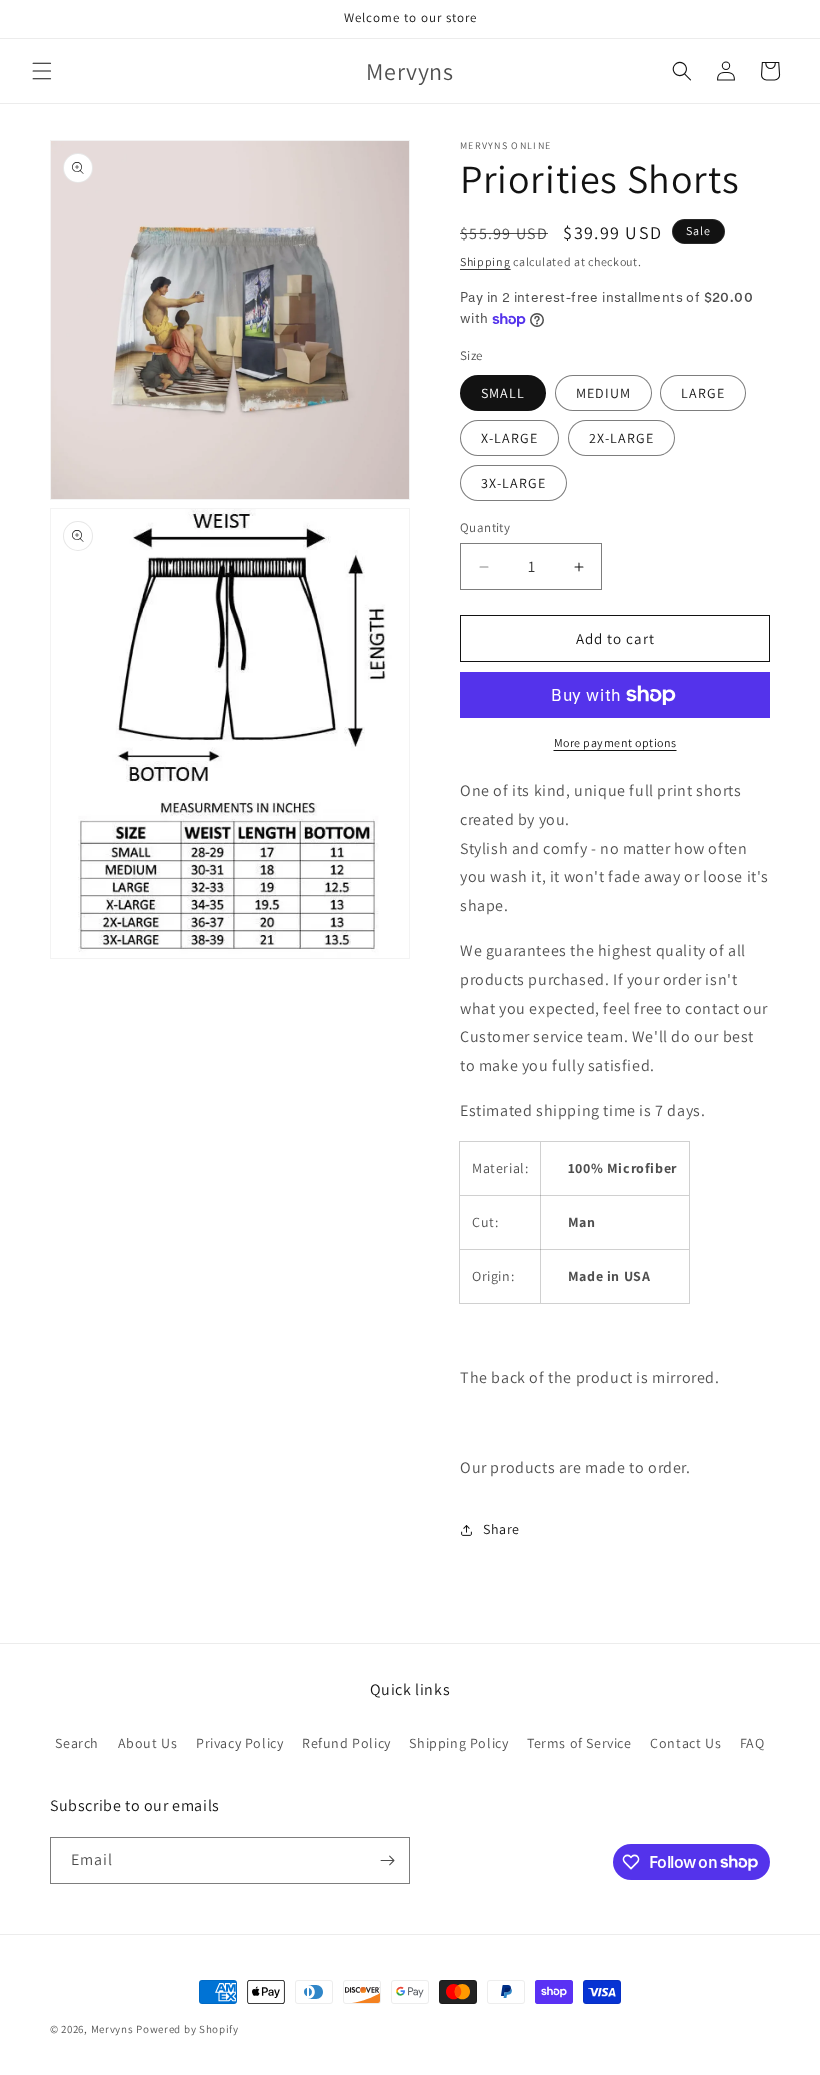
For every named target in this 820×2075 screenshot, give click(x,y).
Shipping (485, 261)
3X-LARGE (513, 483)
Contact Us (685, 1743)
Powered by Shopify (187, 2029)
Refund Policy (346, 1743)
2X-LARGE (621, 438)
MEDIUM (603, 393)
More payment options (615, 742)
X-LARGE (509, 438)
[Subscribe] (387, 1860)
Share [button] (501, 1529)
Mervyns (112, 2029)
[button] (42, 71)
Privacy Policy (239, 1743)
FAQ (752, 1743)
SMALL (503, 393)
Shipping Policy (458, 1743)
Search (77, 1743)
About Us (148, 1743)
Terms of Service (579, 1743)
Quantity (485, 527)
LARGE (703, 393)
